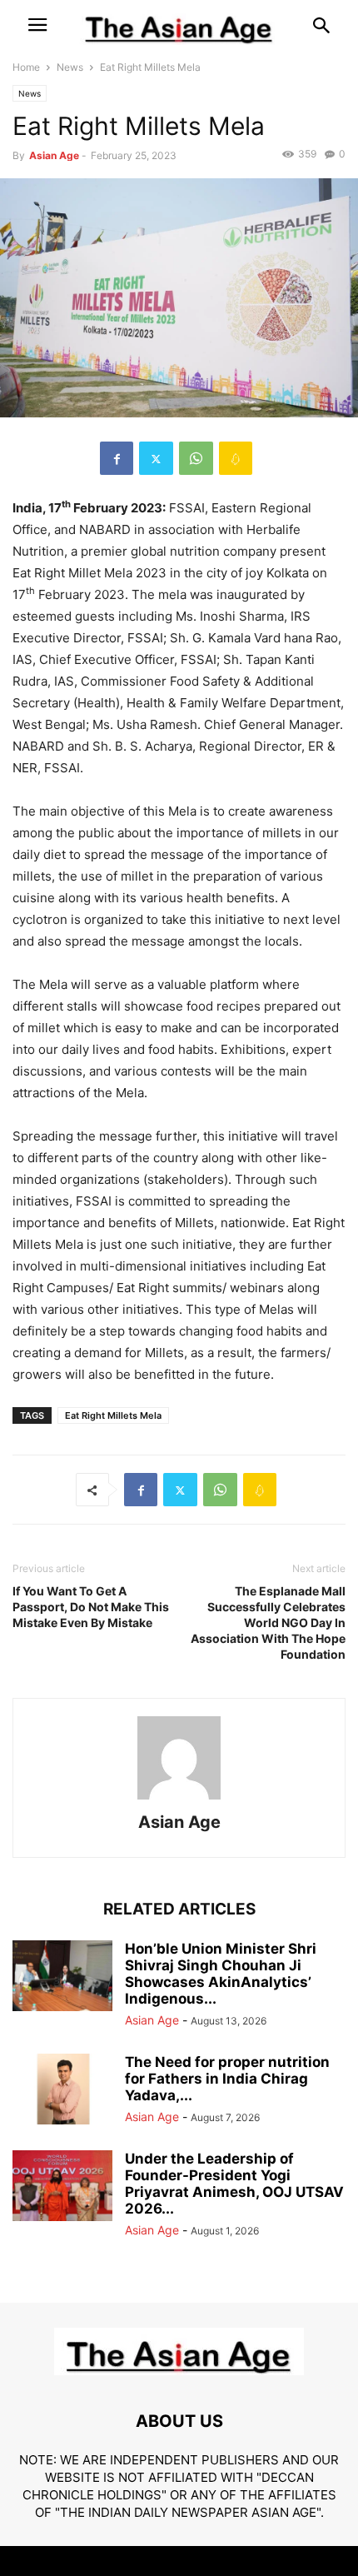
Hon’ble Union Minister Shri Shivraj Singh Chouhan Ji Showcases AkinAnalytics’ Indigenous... (221, 1974)
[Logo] (179, 2371)
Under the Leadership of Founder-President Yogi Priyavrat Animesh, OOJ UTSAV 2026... (234, 2184)
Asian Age (54, 155)
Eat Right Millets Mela (113, 1415)
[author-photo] (179, 1799)
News (70, 67)
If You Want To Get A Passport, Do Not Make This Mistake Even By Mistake (91, 1607)
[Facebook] (117, 458)
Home (26, 67)
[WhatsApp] (196, 458)
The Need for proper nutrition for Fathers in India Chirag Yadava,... (227, 2079)
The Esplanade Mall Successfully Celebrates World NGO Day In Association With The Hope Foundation (268, 1622)
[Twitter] (156, 458)
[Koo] (236, 458)
